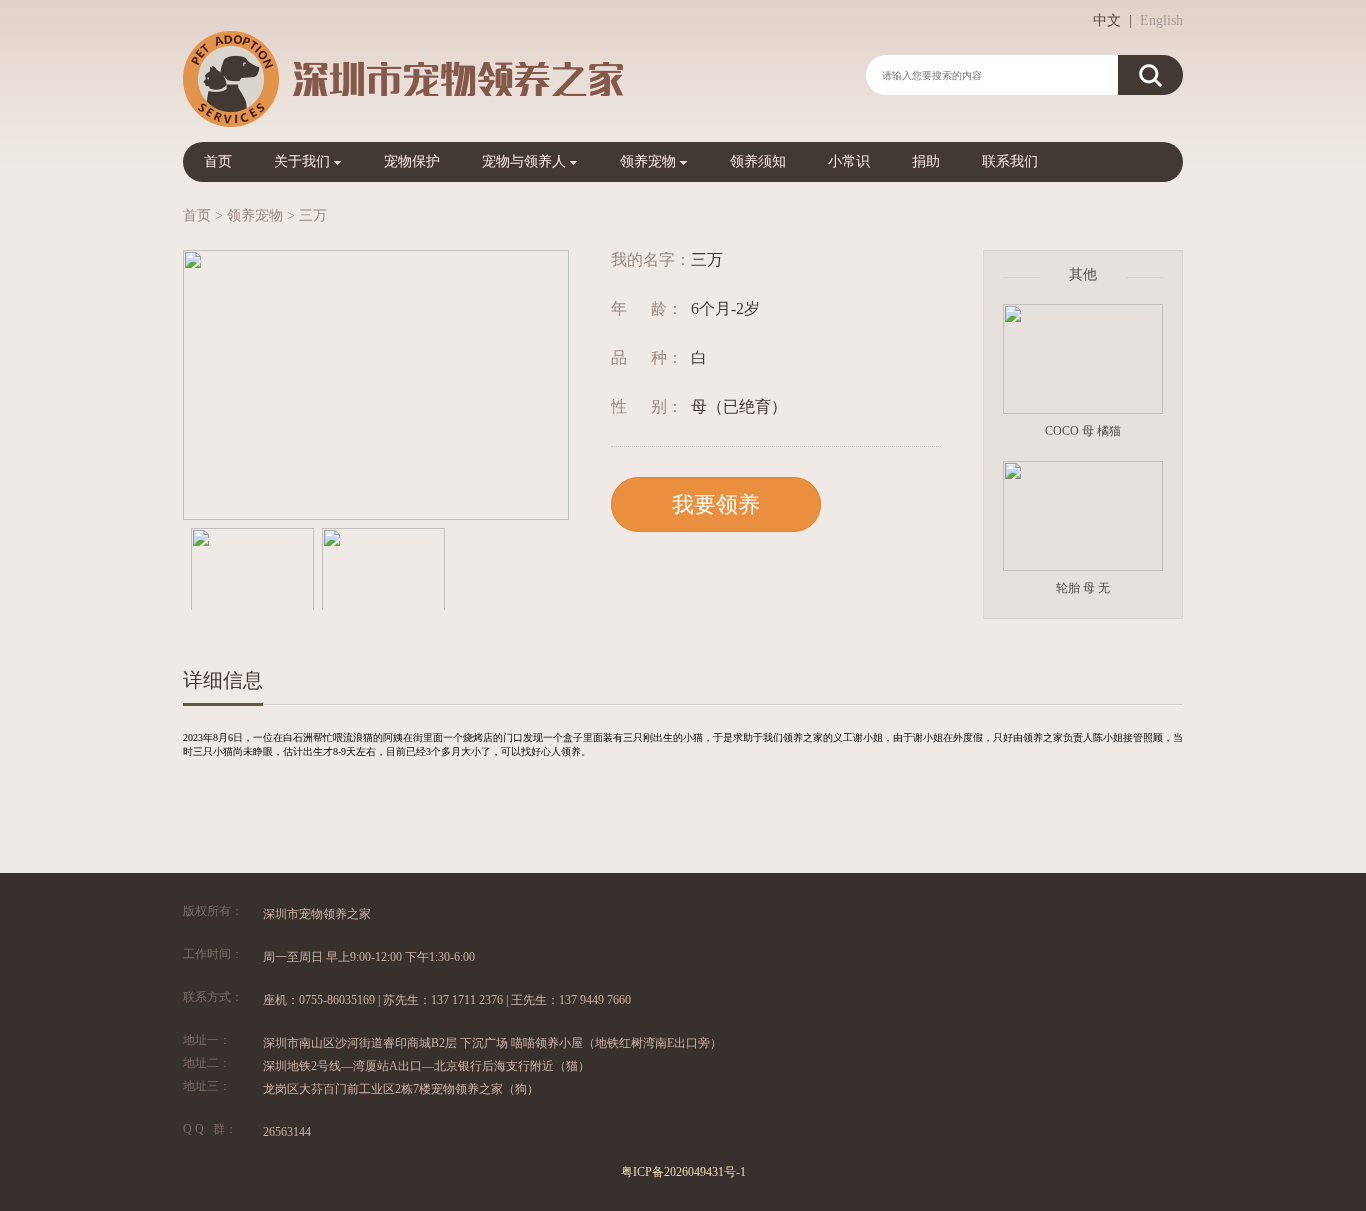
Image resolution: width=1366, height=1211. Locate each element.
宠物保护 (412, 161)
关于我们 (302, 161)
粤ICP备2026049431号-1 (683, 1172)
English (1161, 20)
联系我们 (1010, 161)
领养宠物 (648, 161)
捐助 (926, 161)
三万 (313, 215)
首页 (218, 161)
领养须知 (758, 161)
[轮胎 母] (1083, 517)
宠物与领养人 (524, 161)
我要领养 (716, 504)
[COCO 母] (1083, 360)
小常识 (849, 161)
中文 (1107, 20)
